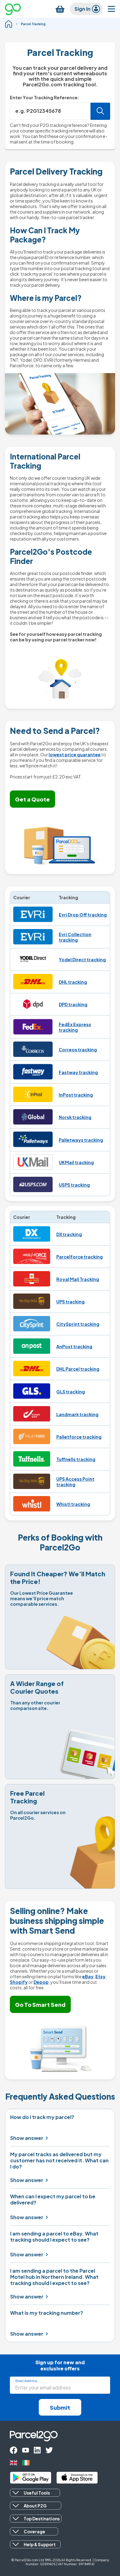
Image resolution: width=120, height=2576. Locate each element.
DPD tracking (73, 1004)
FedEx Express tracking (75, 1027)
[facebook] (14, 2450)
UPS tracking (70, 1302)
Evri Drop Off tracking (83, 915)
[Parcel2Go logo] (18, 9)
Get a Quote (32, 799)
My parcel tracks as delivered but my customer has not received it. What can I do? (59, 2160)
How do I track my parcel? (42, 2117)
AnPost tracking (74, 1346)
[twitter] (49, 2450)
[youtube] (26, 2450)
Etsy (100, 1976)
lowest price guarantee (75, 754)
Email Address (26, 2381)
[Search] (100, 111)
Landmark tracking (77, 1414)
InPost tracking (76, 1095)
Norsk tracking (75, 1117)
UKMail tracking (76, 1162)
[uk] (14, 2463)
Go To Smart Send (40, 2005)
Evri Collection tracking (75, 937)
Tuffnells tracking (76, 1459)
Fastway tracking (78, 1072)
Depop (41, 1982)
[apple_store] (77, 2478)
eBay (88, 1976)
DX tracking (69, 1234)
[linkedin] (37, 2450)
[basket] (60, 9)
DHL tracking (73, 982)
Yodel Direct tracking (82, 959)
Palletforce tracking (79, 1437)
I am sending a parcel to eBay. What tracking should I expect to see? (54, 2237)
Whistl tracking (73, 1504)
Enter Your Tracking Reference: (45, 97)
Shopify (19, 1982)
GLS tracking (71, 1392)
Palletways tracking (81, 1140)
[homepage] (9, 24)
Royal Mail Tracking (78, 1279)
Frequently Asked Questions (60, 2097)
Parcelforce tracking (80, 1257)
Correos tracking (78, 1050)
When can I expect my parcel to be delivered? (53, 2200)
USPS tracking (74, 1185)
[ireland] (26, 2463)
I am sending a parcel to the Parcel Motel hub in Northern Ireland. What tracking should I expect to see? (54, 2277)
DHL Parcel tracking (78, 1369)
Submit (60, 2407)
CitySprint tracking (78, 1324)
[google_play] (31, 2478)
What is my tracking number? (47, 2313)
